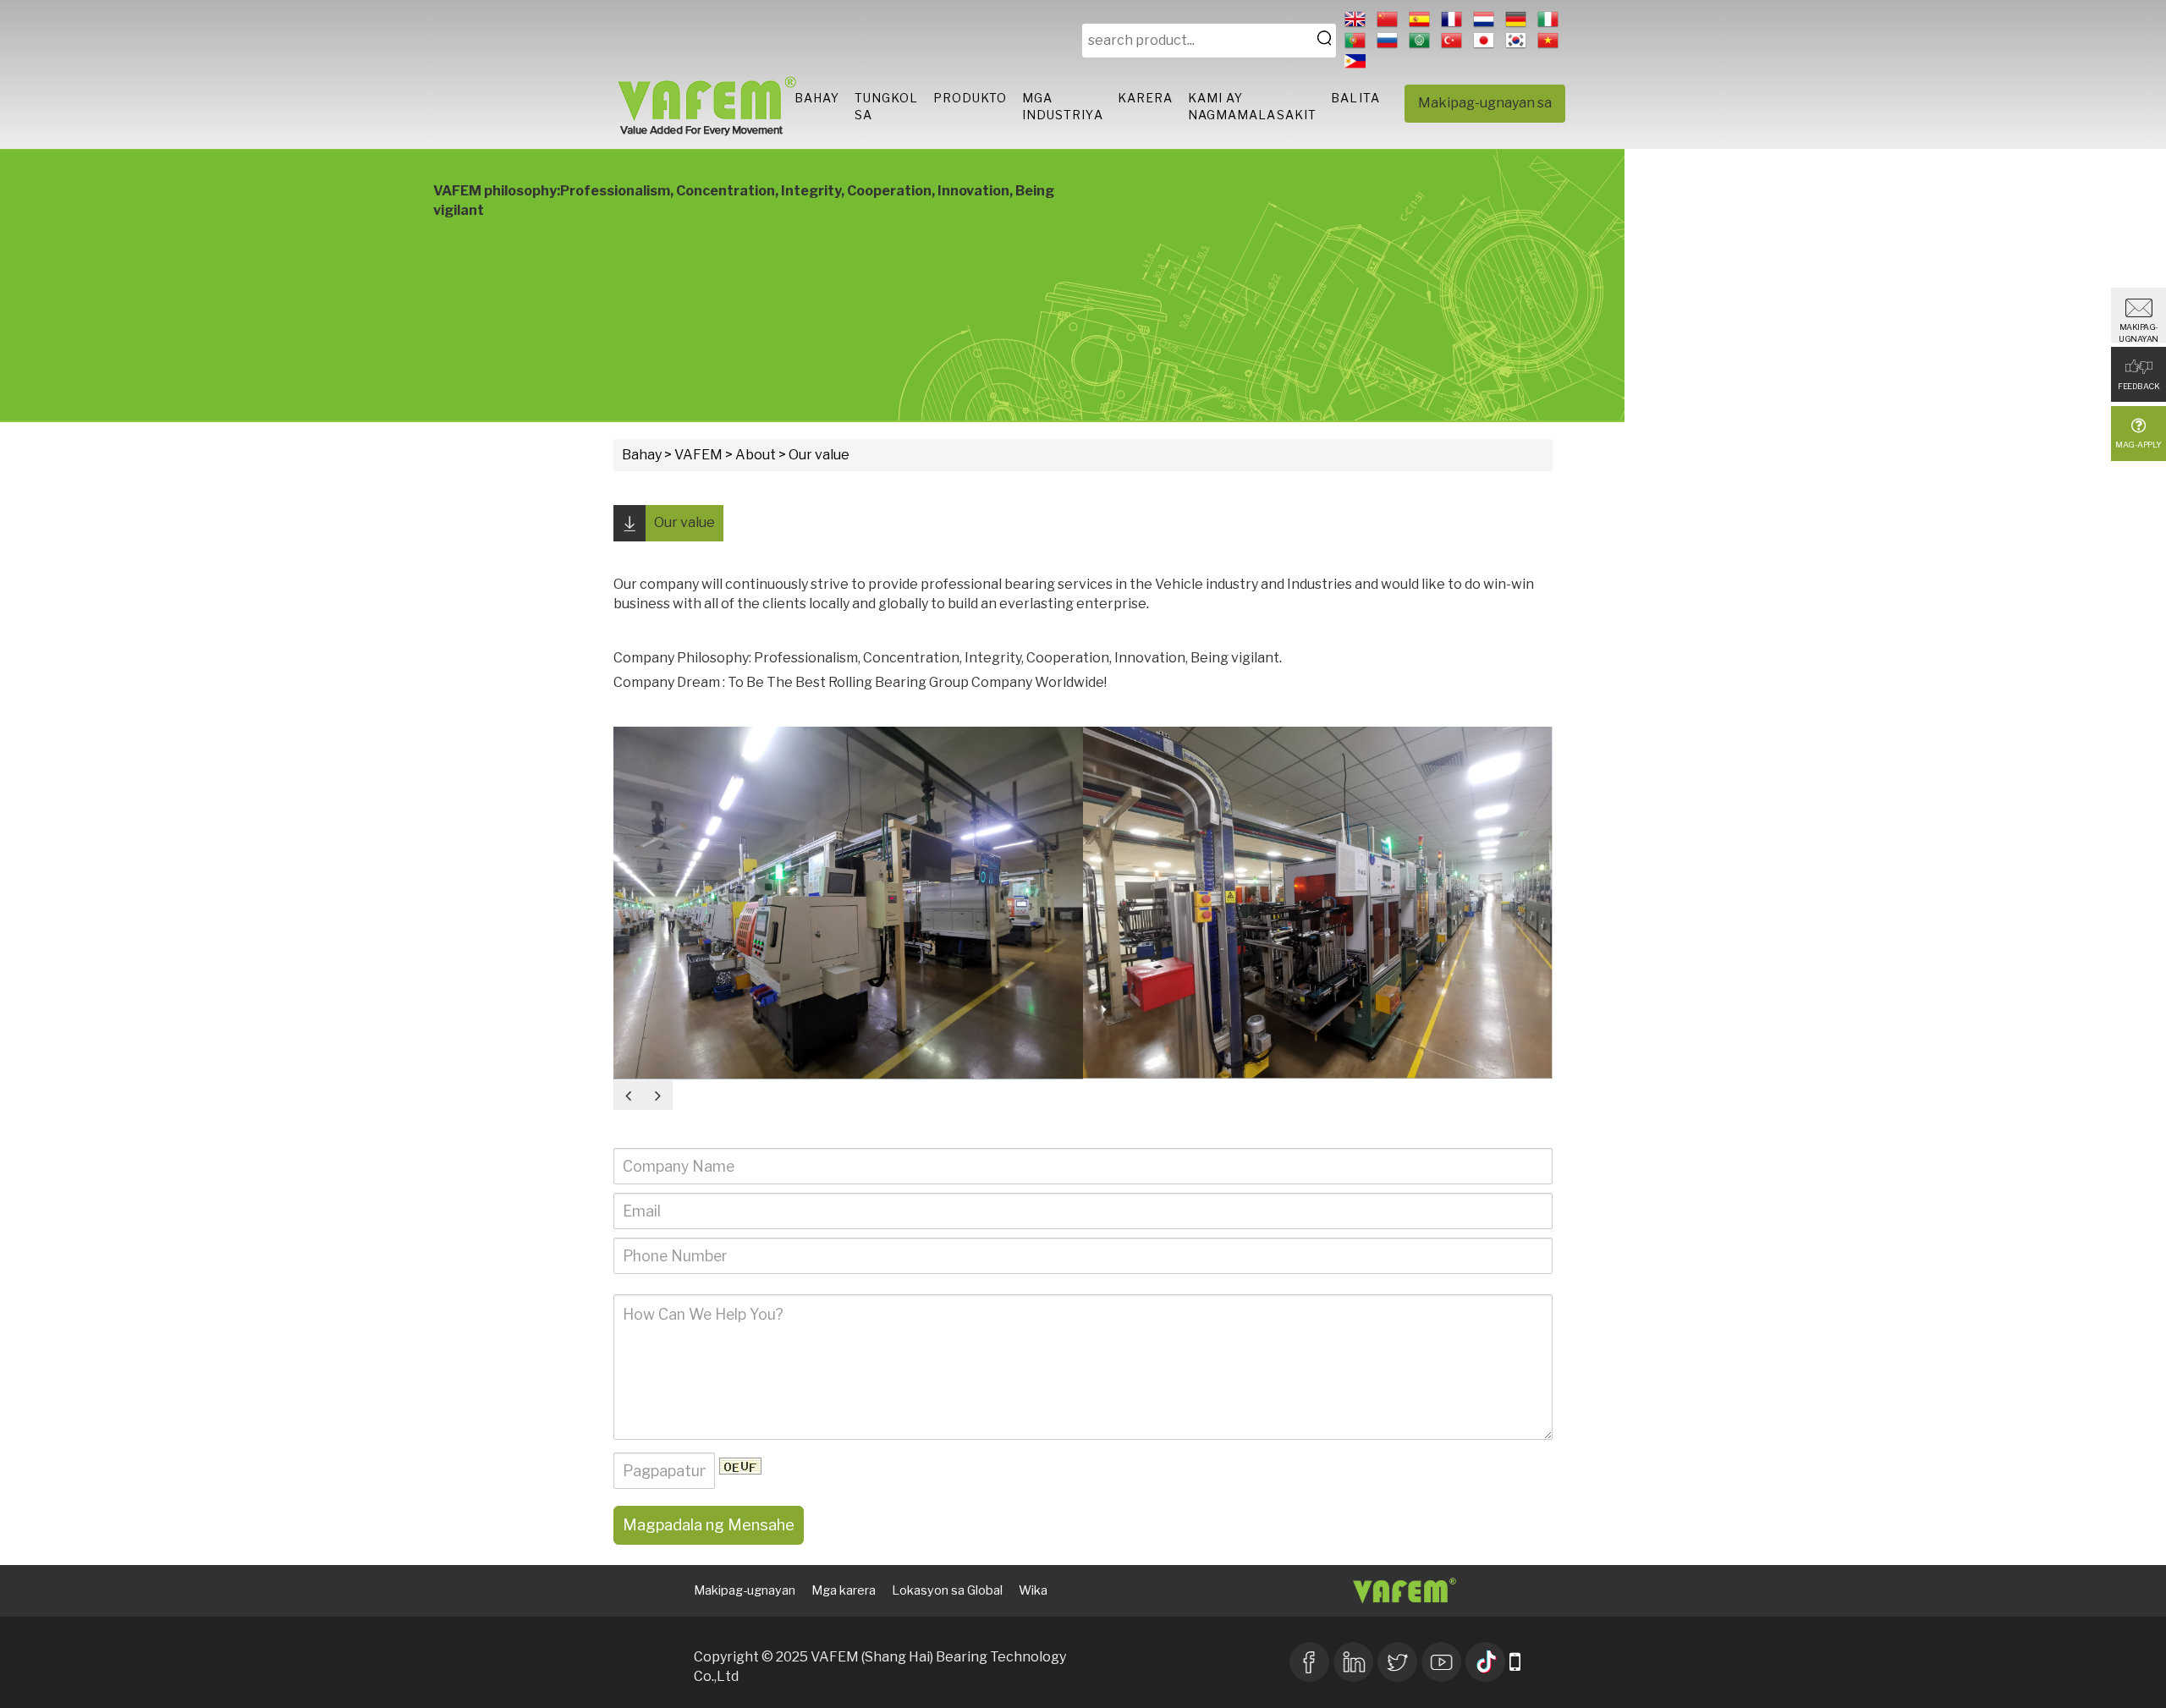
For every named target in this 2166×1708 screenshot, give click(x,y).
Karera (1146, 98)
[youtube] (1441, 1660)
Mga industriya (1063, 106)
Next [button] (658, 1095)
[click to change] (740, 1466)
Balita (1355, 98)
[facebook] (1309, 1660)
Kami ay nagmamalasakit (1252, 106)
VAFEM (698, 455)
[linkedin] (1353, 1660)
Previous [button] (628, 1095)
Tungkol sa (887, 106)
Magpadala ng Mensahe (709, 1525)
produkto (970, 98)
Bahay (817, 98)
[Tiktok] (1485, 1660)
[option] (848, 903)
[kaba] (1397, 1660)
